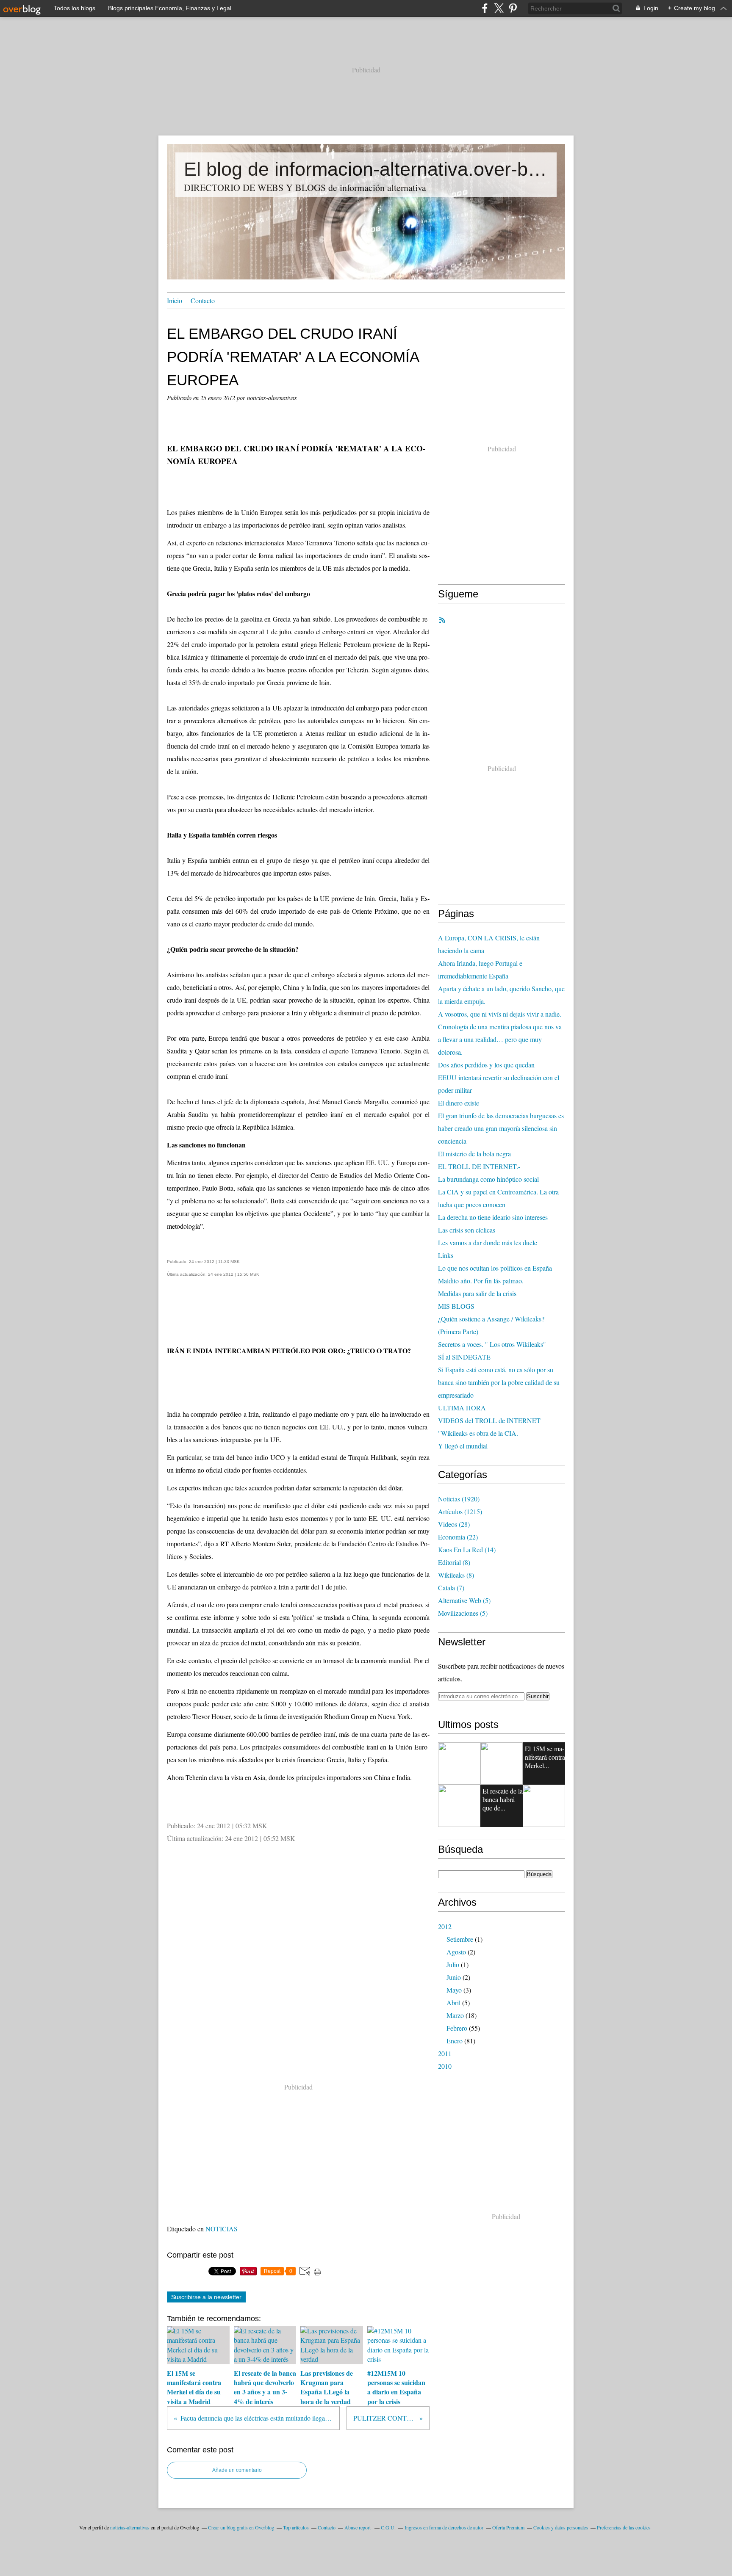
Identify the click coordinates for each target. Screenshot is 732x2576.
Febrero (457, 2028)
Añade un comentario (237, 2470)
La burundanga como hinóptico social (488, 1179)
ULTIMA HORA (462, 1408)
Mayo (454, 1990)
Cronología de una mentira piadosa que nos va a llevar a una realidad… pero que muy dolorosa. (500, 1039)
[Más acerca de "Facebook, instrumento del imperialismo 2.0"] (459, 1806)
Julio (453, 1964)
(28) (454, 1524)
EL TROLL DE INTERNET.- (479, 1166)
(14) (467, 1549)
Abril (453, 2002)
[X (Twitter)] (499, 8)
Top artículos (296, 2527)
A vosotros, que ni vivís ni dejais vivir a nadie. (500, 1014)
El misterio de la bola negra (474, 1154)
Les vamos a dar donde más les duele (488, 1242)
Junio (454, 1977)
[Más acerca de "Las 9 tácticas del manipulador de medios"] (459, 1763)
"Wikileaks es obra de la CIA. (478, 1433)
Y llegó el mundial (463, 1446)
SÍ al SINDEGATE (464, 1357)
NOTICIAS (222, 2229)
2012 (445, 1926)
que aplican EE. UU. (362, 1162)
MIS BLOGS (456, 1306)
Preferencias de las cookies (624, 2527)
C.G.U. (388, 2527)
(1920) (459, 1499)
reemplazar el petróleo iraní (304, 1114)
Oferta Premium (508, 2527)
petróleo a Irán (239, 1414)
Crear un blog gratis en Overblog (241, 2527)
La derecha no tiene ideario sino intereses (493, 1217)
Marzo (455, 2015)
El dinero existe (459, 1103)
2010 (445, 2066)
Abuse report (358, 2527)
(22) (458, 1537)
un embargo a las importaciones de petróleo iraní (259, 525)
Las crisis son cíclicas (467, 1230)
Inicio (175, 300)
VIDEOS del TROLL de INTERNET (489, 1420)
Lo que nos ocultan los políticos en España (495, 1268)
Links (446, 1255)
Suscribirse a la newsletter (206, 2297)
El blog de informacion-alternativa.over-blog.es (366, 169)
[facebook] (485, 8)
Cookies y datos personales (561, 2527)
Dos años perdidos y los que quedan (486, 1065)
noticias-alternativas (130, 2527)
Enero (455, 2041)
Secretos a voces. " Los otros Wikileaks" (492, 1344)
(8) (454, 1562)
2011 (445, 2053)
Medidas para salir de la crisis (477, 1293)
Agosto (456, 1952)
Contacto (203, 300)
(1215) (460, 1511)
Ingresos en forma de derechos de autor (444, 2527)
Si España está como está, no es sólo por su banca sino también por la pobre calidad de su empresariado (499, 1382)
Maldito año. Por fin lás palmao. (481, 1281)
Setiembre (460, 1939)
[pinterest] (513, 8)
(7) (451, 1588)
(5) (464, 1600)
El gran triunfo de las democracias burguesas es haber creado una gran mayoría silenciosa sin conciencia (501, 1128)
